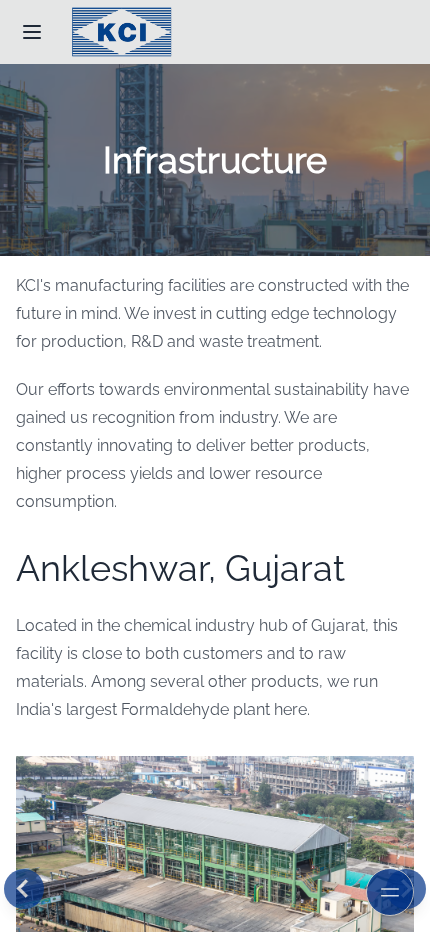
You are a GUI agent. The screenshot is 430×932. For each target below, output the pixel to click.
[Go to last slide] (24, 889)
